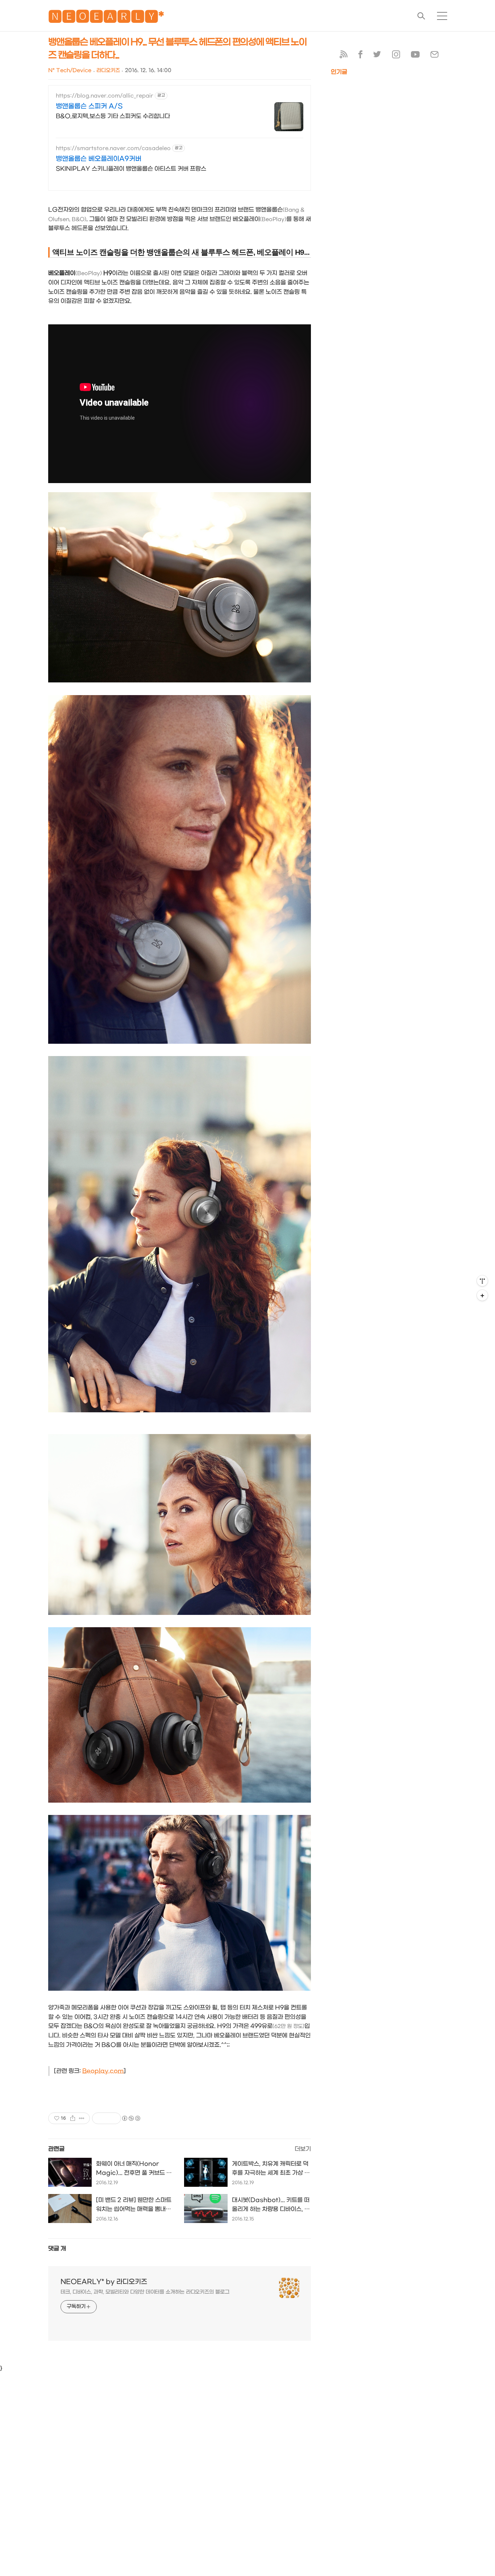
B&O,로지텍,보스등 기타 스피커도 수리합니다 (113, 116)
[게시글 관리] (82, 2118)
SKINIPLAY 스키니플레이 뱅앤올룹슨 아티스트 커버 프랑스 (131, 169)
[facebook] (360, 56)
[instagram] (396, 56)
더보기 (303, 2149)
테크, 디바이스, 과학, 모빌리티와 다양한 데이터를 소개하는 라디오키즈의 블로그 (145, 2292)
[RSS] (344, 56)
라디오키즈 (108, 70)
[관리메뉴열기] (482, 1281)
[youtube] (415, 56)
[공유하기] (73, 2118)
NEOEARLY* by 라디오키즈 (104, 2282)
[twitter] (377, 56)
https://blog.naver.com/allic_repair (105, 96)
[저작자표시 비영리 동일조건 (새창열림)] (131, 2118)
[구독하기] (482, 1295)
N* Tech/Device (70, 70)
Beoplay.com (103, 2071)
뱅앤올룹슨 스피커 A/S (89, 106)
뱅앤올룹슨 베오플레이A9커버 (99, 159)
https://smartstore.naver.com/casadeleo (113, 148)
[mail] (434, 56)
